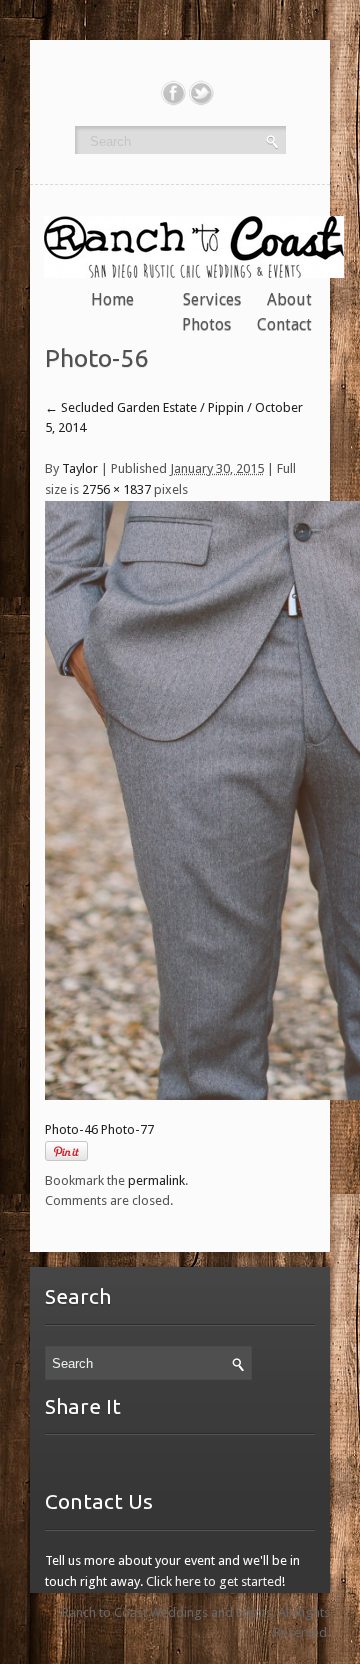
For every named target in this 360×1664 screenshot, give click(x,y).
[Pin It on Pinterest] (66, 1151)
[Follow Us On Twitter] (201, 93)
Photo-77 (127, 1129)
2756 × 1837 (116, 489)
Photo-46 (71, 1129)
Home (112, 299)
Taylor (80, 468)
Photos (206, 324)
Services (212, 299)
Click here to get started (214, 1581)
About (289, 299)
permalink (156, 1180)
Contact (284, 324)
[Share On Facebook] (173, 93)
